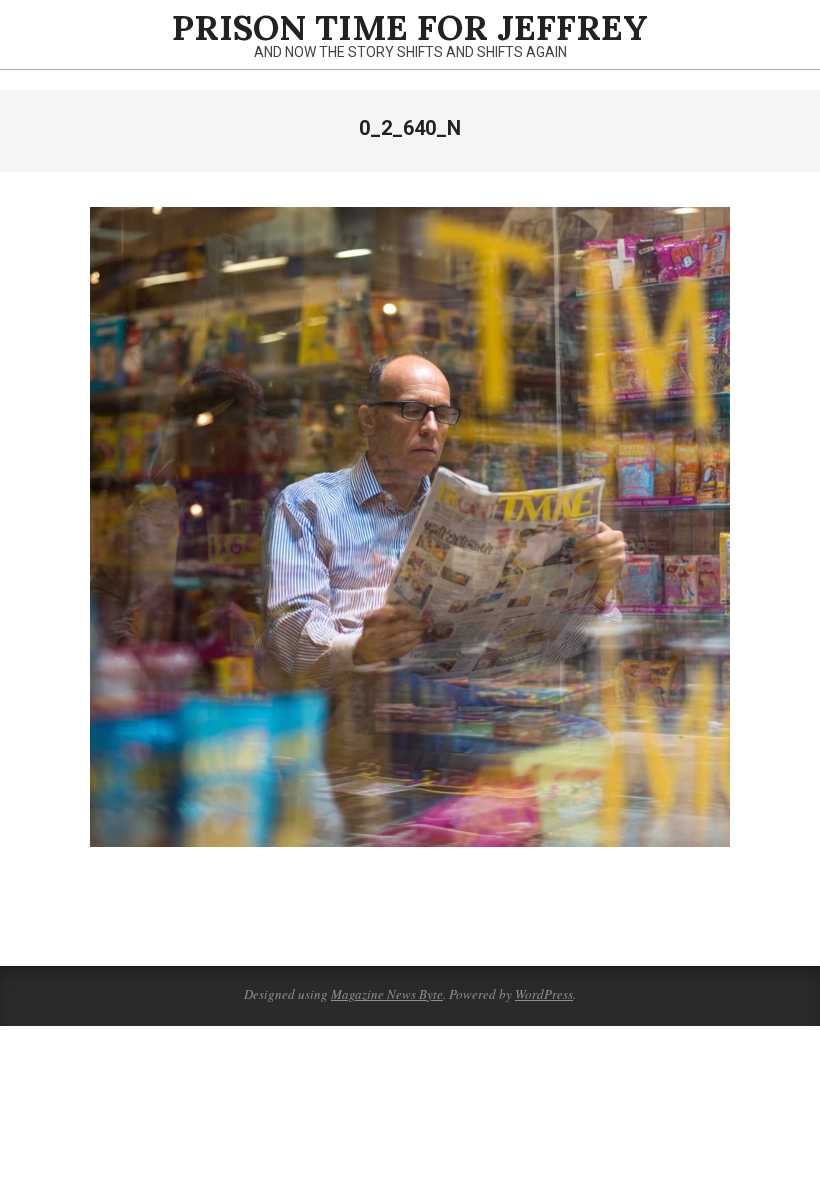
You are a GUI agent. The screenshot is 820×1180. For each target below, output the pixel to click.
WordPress (544, 994)
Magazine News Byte (387, 994)
